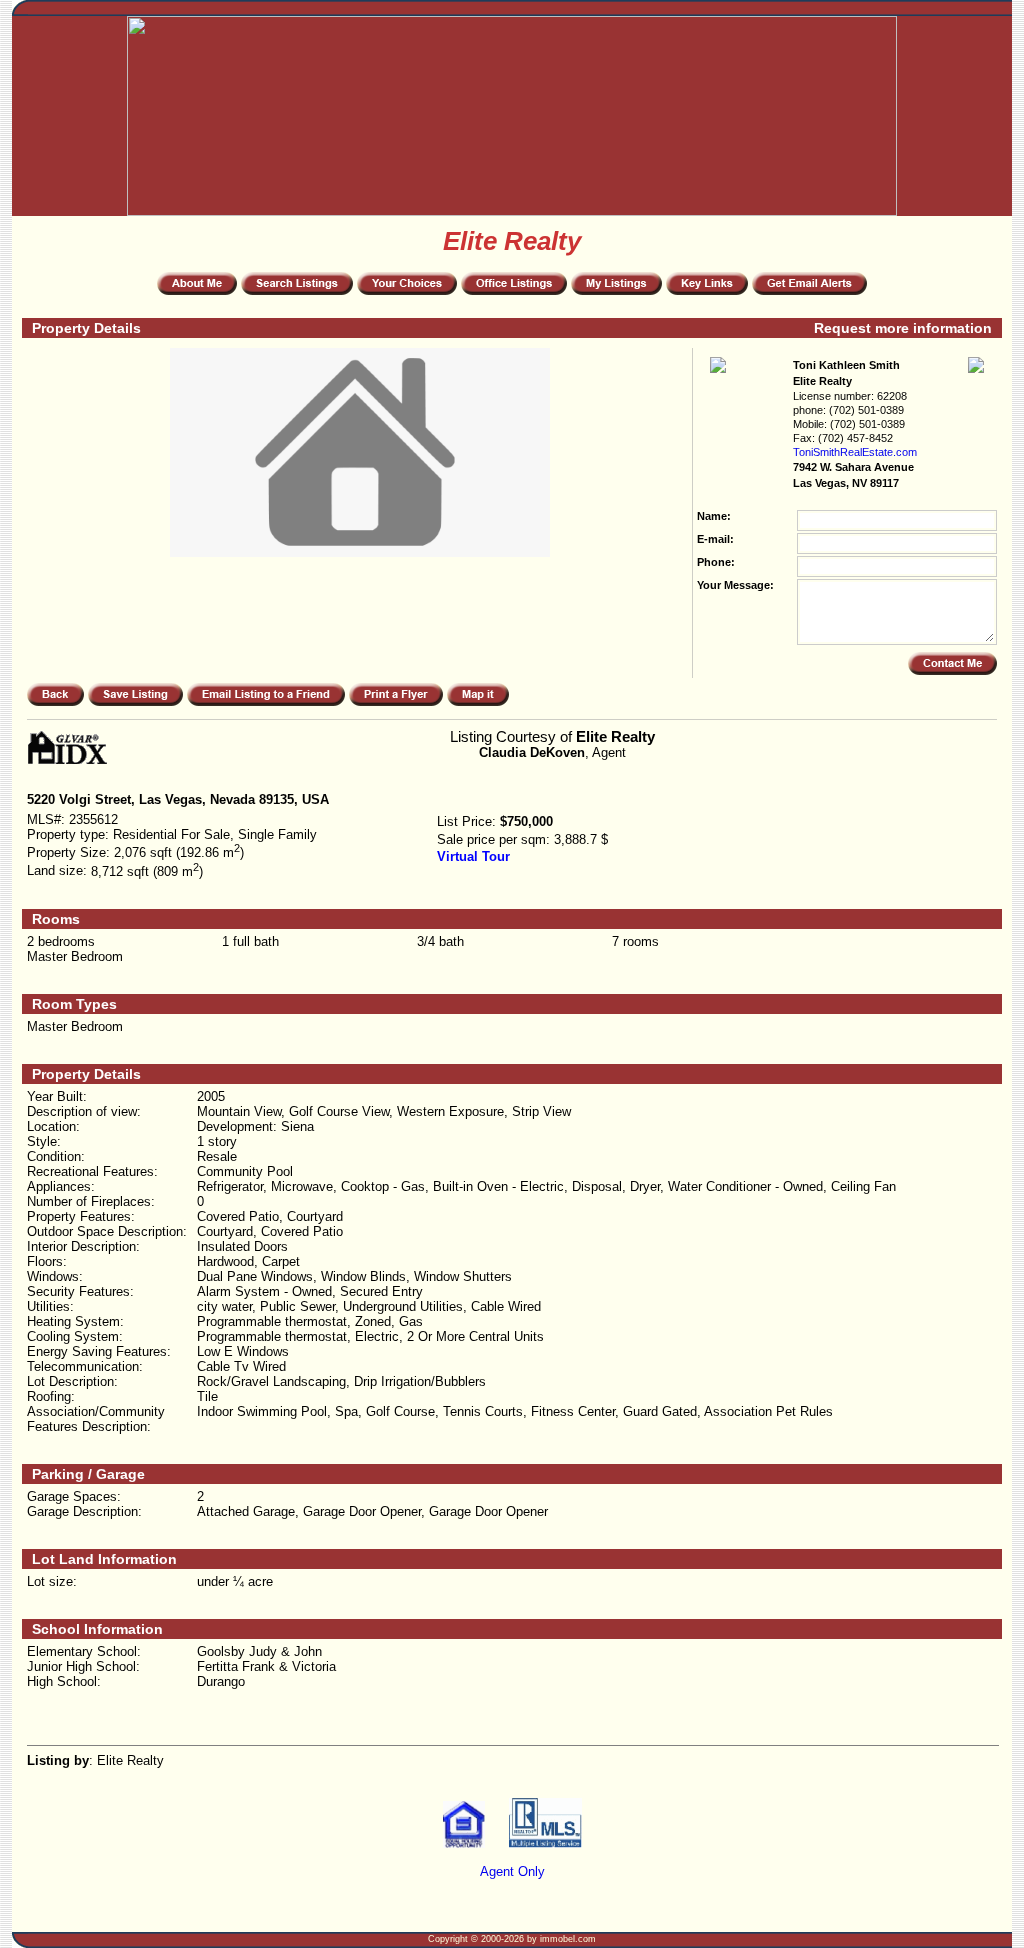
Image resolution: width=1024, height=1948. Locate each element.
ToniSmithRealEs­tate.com (855, 452)
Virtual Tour (473, 856)
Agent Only (512, 1871)
